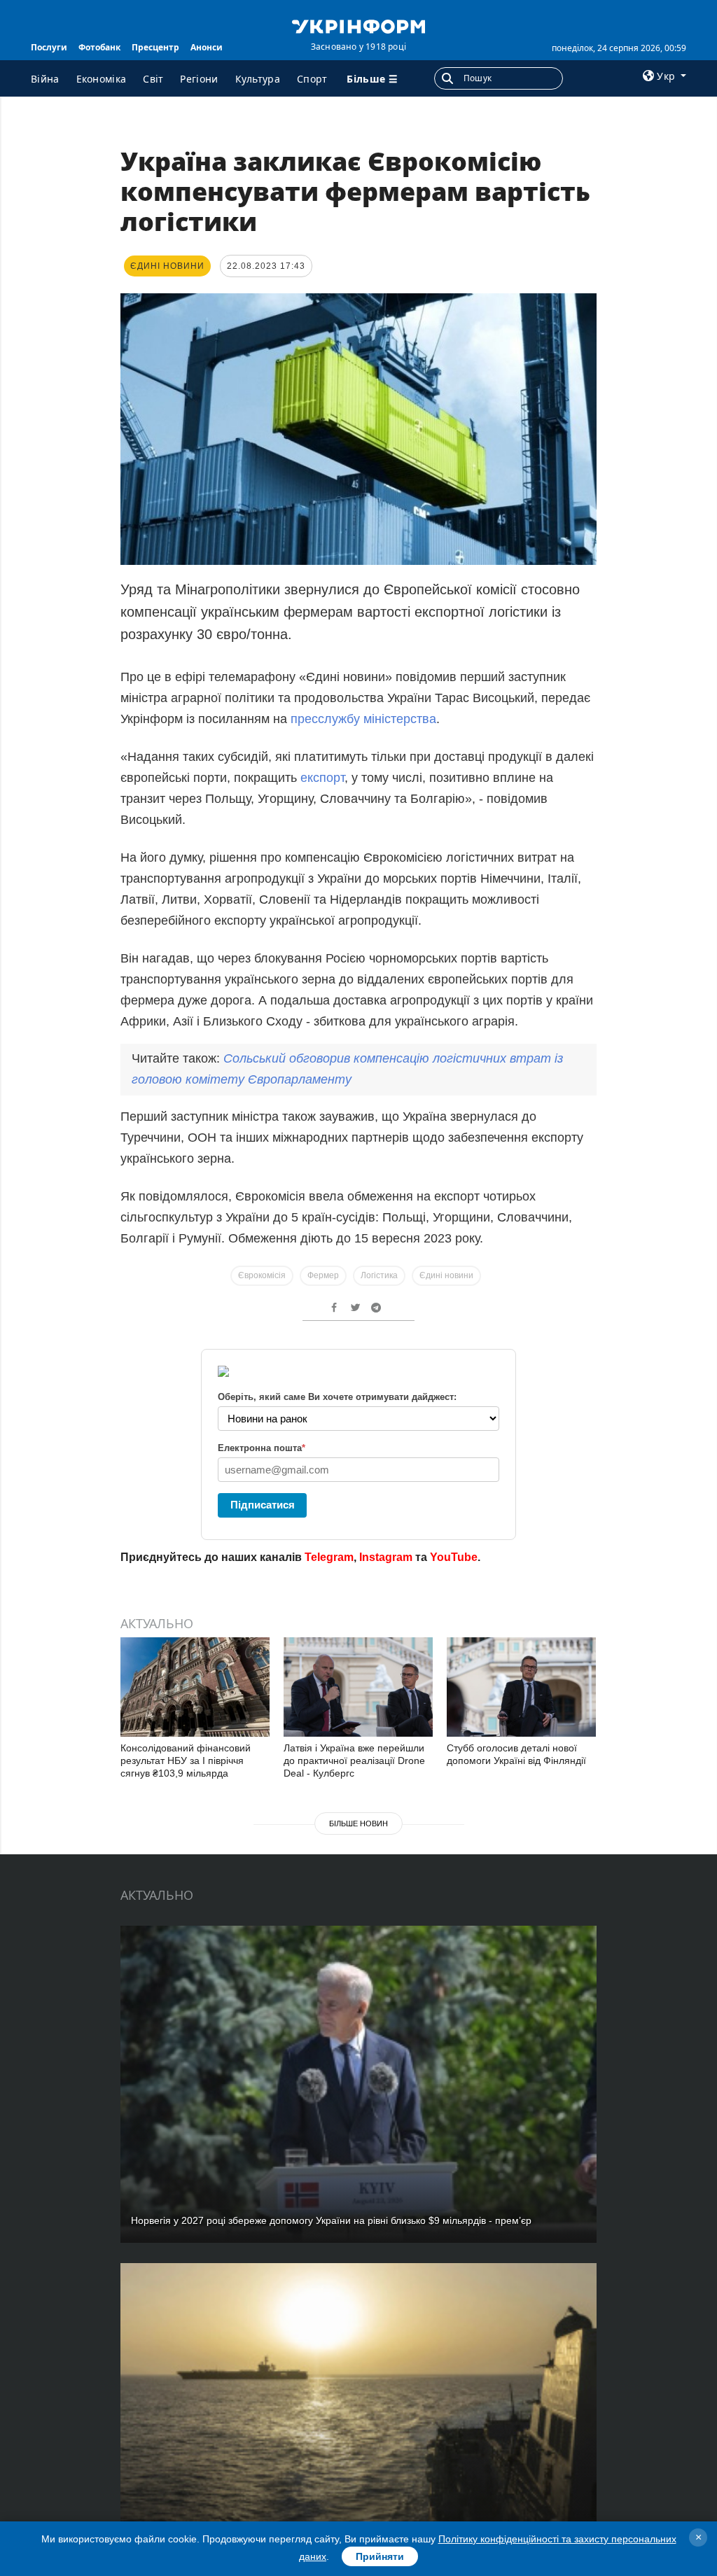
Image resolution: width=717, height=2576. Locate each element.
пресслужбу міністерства (363, 719)
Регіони (199, 79)
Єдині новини (446, 1275)
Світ (153, 79)
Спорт (312, 79)
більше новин (358, 1823)
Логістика (379, 1275)
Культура (258, 79)
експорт (322, 778)
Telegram (329, 1557)
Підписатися (263, 1505)
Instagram (386, 1557)
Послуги (49, 47)
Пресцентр (155, 47)
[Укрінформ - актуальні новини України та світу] (358, 25)
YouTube (454, 1557)
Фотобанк (99, 47)
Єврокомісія (262, 1275)
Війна (45, 79)
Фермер (323, 1275)
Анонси (207, 47)
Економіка (102, 79)
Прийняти (380, 2556)
